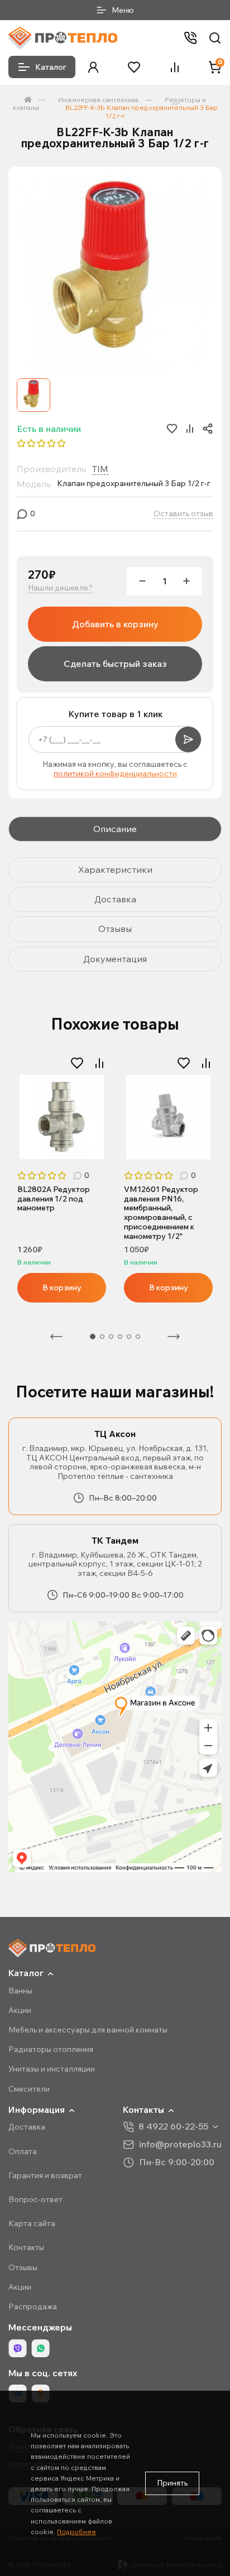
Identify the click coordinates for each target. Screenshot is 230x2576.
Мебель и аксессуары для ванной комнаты (88, 2030)
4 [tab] (120, 1337)
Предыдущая (56, 1337)
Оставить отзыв (183, 514)
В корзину (62, 1287)
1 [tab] (93, 1337)
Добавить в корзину (115, 624)
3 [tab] (111, 1337)
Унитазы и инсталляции (52, 2069)
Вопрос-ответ (35, 2199)
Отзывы (23, 2267)
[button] (93, 67)
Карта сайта (32, 2223)
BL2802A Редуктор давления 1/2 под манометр (54, 1199)
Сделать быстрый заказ (115, 664)
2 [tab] (102, 1337)
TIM (100, 469)
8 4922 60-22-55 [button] (173, 2126)
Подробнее (76, 2532)
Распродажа (33, 2306)
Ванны (20, 1991)
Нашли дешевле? (60, 588)
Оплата (23, 2151)
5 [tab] (129, 1337)
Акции (20, 2010)
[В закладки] (77, 1063)
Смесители (29, 2089)
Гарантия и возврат (45, 2175)
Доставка (27, 2127)
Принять (172, 2483)
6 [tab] (138, 1337)
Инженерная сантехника (98, 100)
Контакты (26, 2247)
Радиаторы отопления (51, 2049)
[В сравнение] (99, 1063)
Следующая (174, 1337)
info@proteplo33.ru (180, 2144)
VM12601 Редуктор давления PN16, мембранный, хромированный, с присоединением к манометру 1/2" (161, 1213)
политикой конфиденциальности (115, 773)
